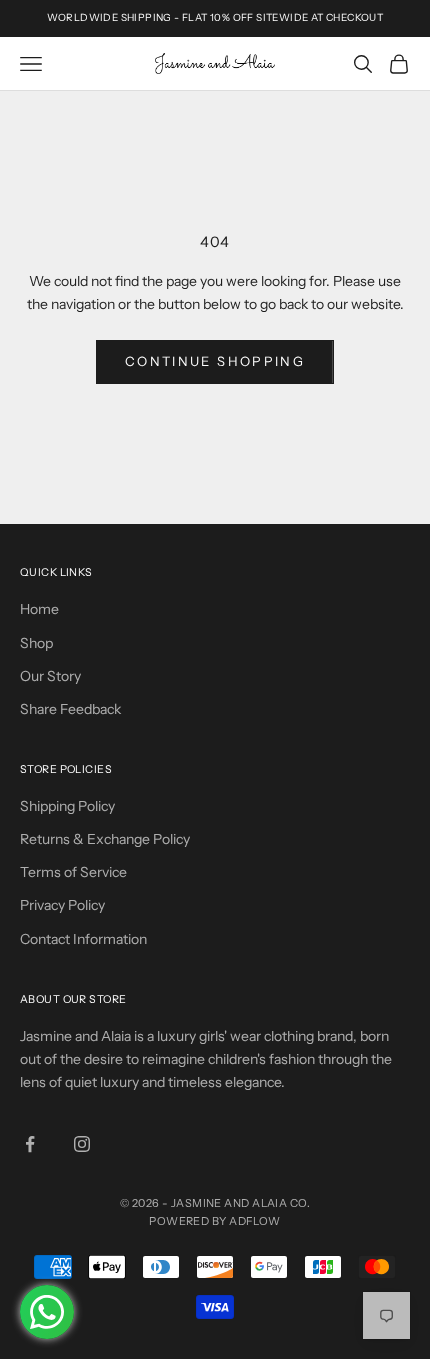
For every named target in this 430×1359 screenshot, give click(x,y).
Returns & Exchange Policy (105, 839)
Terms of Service (73, 872)
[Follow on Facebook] (30, 1144)
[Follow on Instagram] (82, 1144)
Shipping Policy (67, 806)
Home (39, 609)
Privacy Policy (62, 905)
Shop (36, 643)
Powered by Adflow (214, 1221)
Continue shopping (215, 361)
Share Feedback (70, 709)
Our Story (50, 676)
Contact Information (83, 939)
